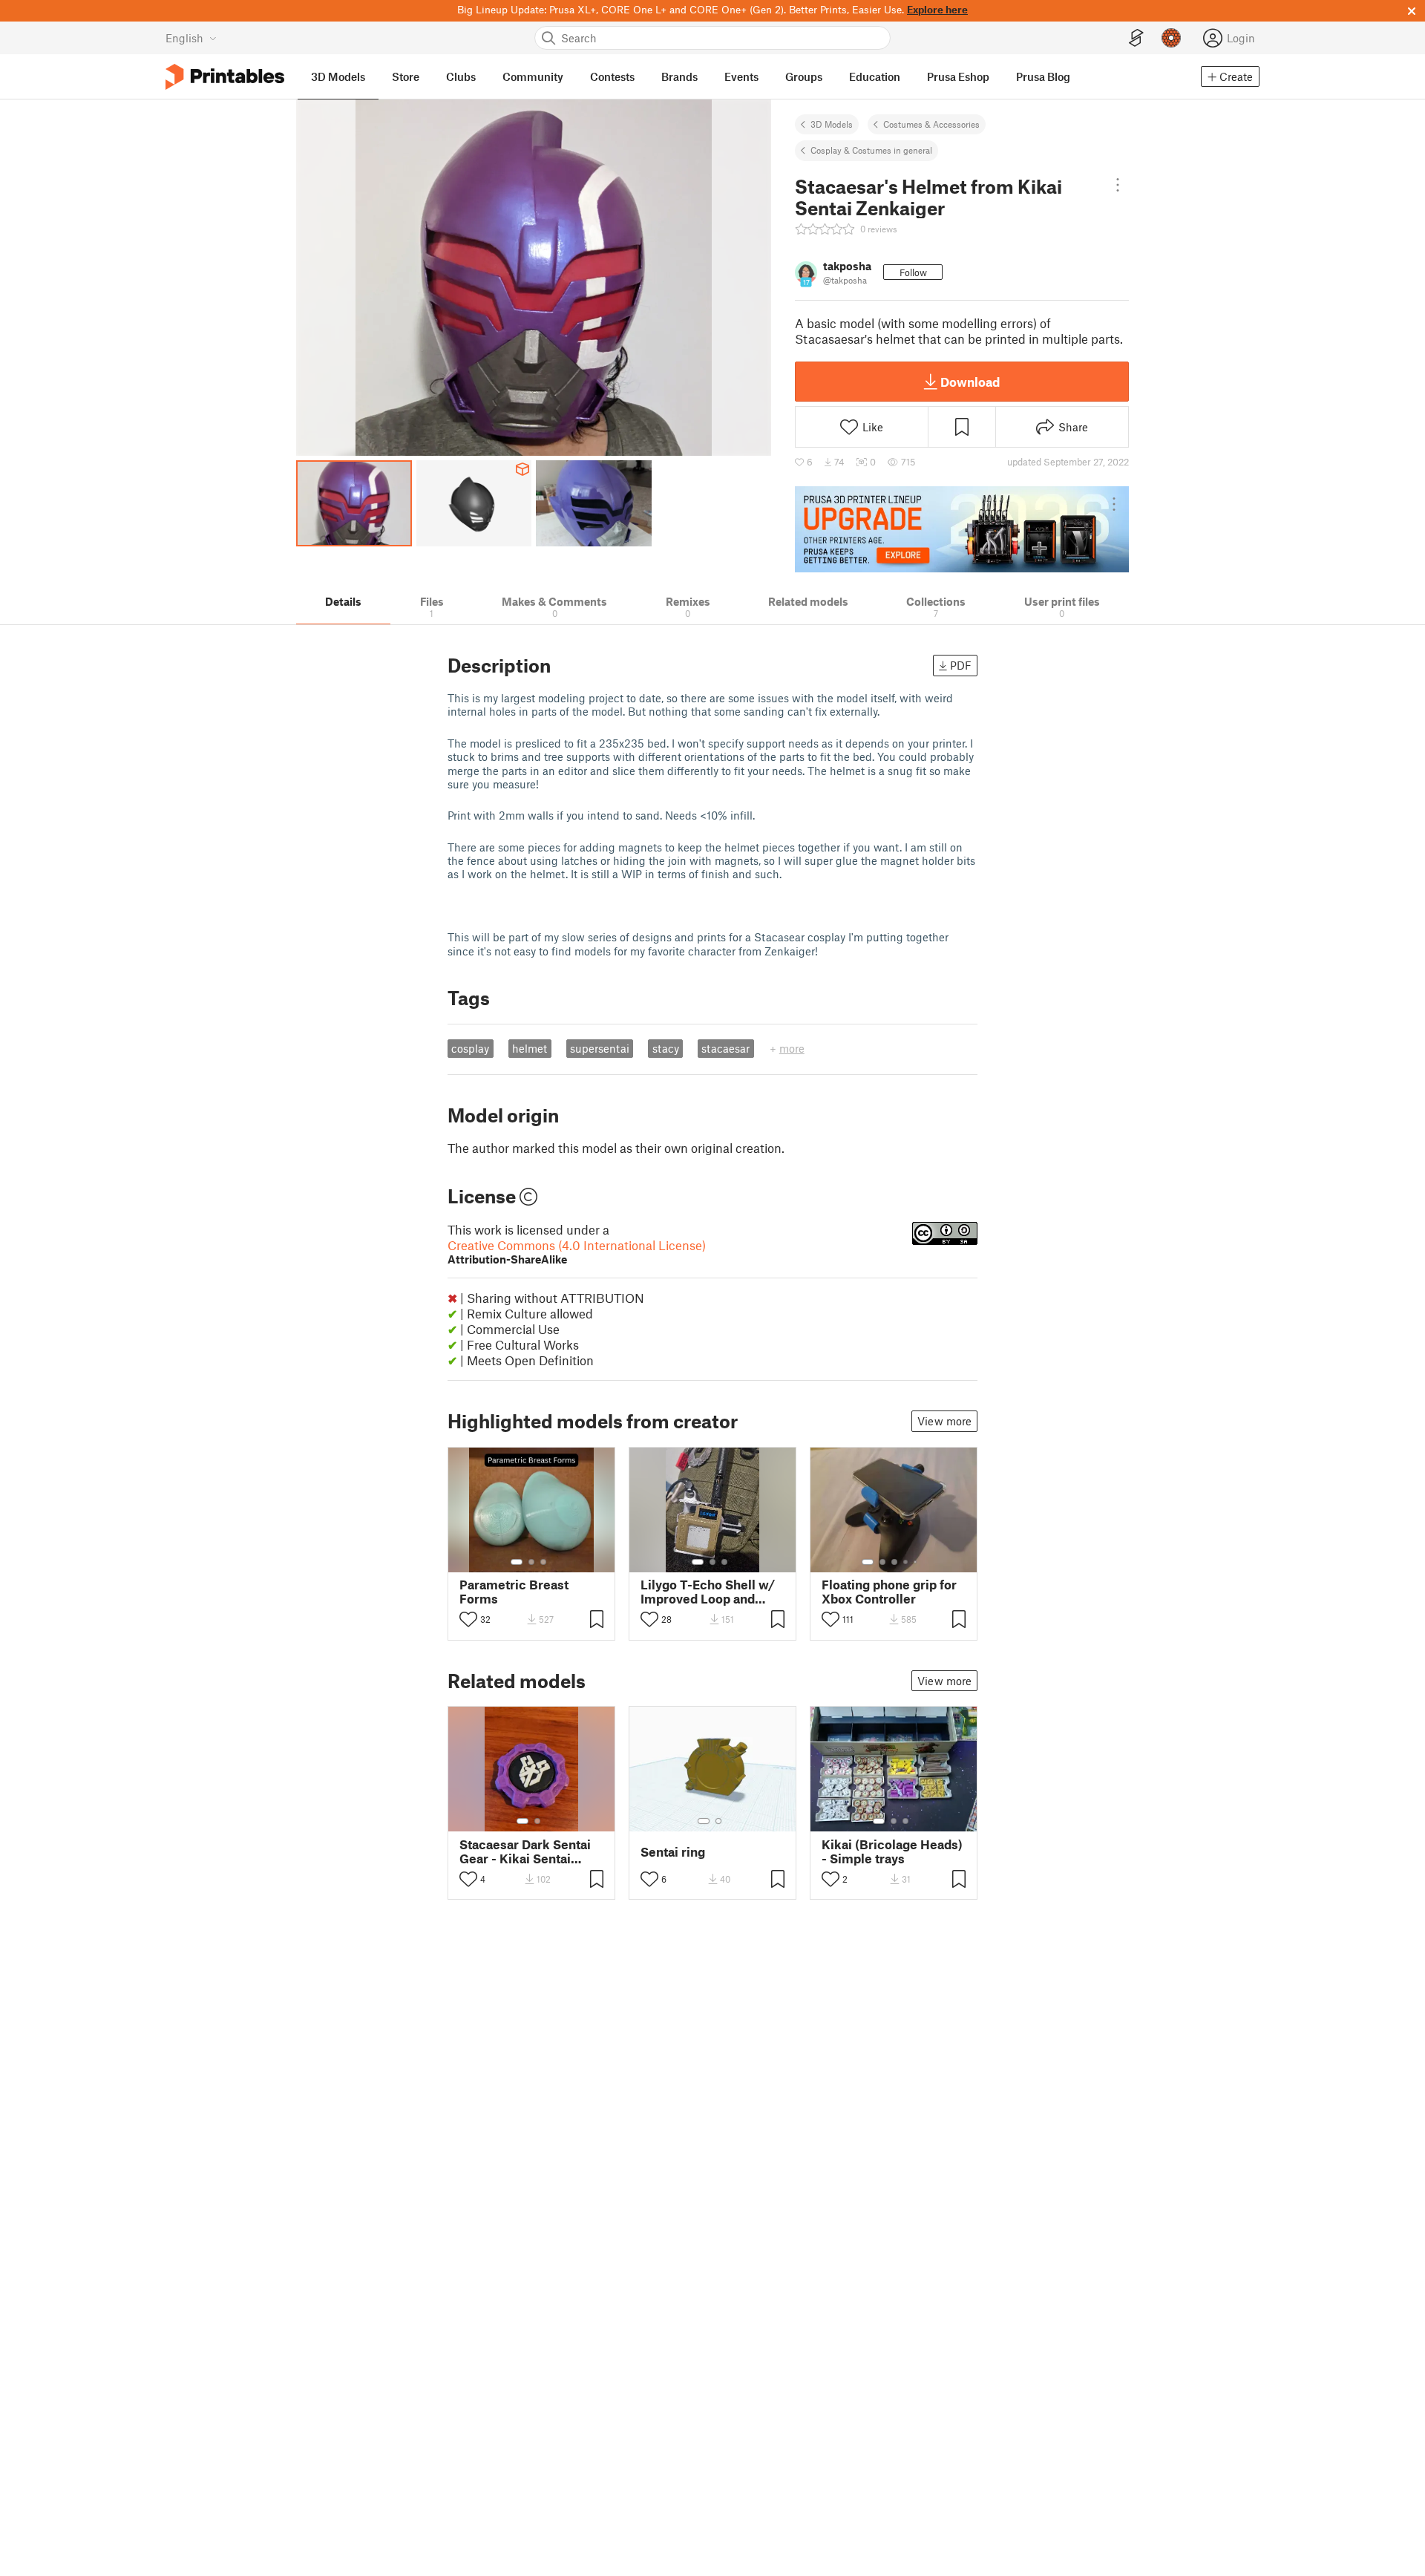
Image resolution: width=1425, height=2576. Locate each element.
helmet (530, 1048)
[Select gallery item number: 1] (517, 1562)
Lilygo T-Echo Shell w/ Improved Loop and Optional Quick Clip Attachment (708, 1592)
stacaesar (725, 1048)
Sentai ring (673, 1852)
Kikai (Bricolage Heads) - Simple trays (892, 1851)
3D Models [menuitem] (338, 76)
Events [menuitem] (741, 76)
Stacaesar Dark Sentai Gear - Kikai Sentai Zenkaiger (525, 1851)
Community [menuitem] (533, 76)
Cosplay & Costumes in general (871, 150)
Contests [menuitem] (612, 76)
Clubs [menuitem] (461, 76)
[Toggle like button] (468, 1619)
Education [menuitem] (875, 76)
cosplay (470, 1048)
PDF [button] (961, 665)
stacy (666, 1048)
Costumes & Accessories (931, 124)
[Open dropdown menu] (1118, 185)
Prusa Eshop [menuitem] (958, 76)
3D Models (832, 124)
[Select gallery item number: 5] (917, 1562)
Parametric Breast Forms (514, 1592)
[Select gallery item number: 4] (906, 1562)
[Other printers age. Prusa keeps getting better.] (962, 529)
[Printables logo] (225, 77)
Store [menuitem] (406, 76)
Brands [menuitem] (679, 76)
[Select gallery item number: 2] (531, 1562)
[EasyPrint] (1136, 38)
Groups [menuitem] (804, 76)
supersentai (600, 1048)
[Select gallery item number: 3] (543, 1562)
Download (970, 382)
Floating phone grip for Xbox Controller (889, 1592)
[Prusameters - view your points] (1171, 38)
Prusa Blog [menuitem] (1043, 76)
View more (944, 1421)
